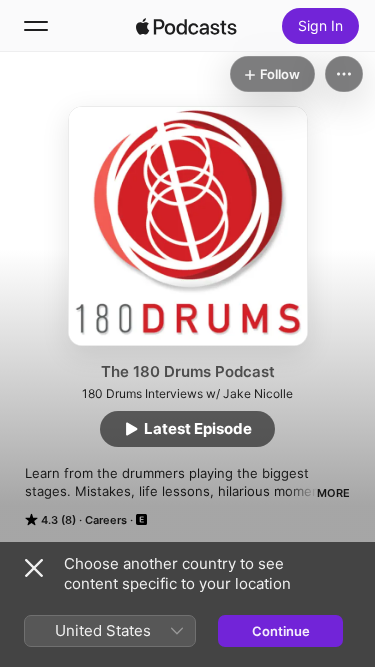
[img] (187, 26)
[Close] (34, 568)
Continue (281, 631)
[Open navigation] (36, 26)
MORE (333, 493)
